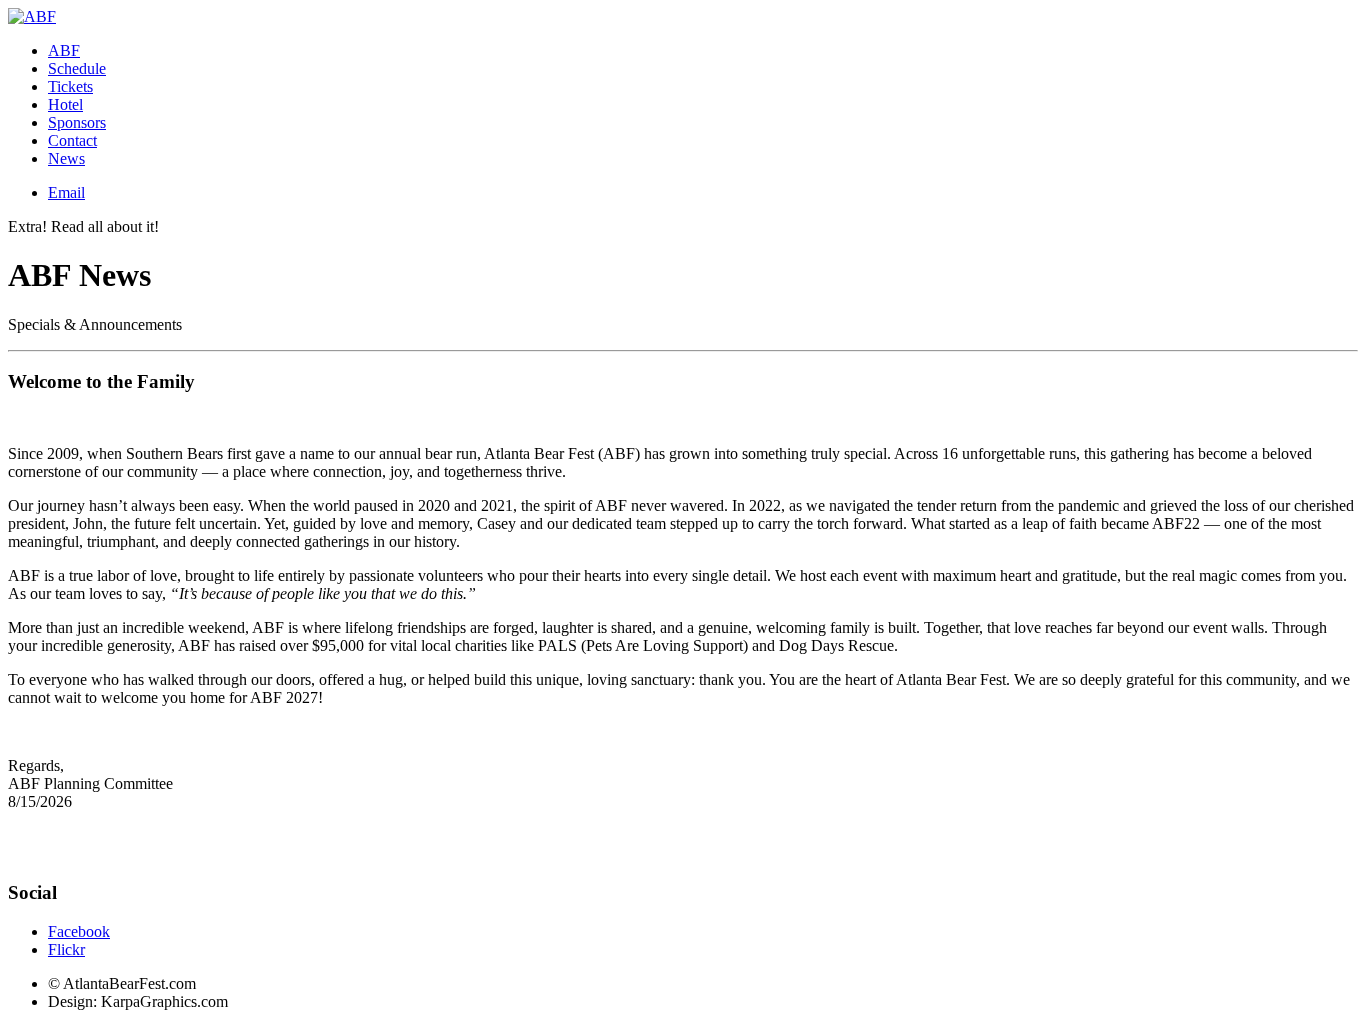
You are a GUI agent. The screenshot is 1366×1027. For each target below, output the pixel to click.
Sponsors (77, 122)
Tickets (70, 86)
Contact (72, 140)
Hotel (65, 104)
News (66, 158)
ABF (64, 50)
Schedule (77, 68)
